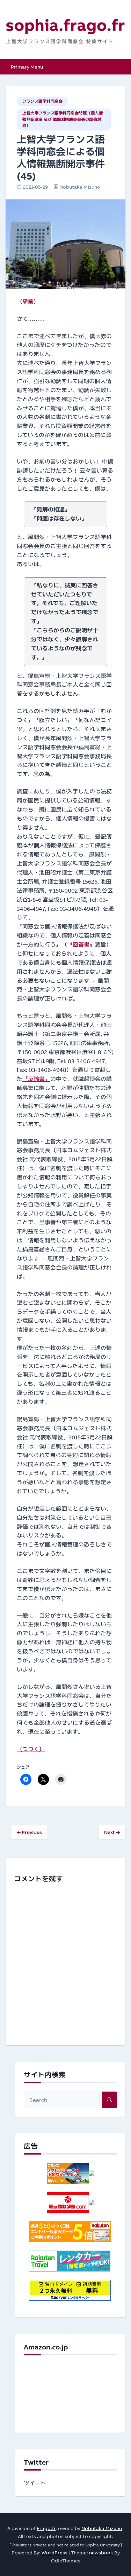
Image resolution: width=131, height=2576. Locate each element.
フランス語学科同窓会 (42, 101)
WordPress (54, 2553)
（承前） (28, 301)
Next (112, 1832)
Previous (29, 1832)
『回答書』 (81, 945)
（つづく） (31, 1749)
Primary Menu (27, 67)
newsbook (101, 2553)
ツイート (35, 2483)
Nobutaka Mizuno (80, 187)
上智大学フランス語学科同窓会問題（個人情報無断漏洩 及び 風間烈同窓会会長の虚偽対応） (63, 119)
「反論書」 (36, 1079)
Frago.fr (46, 2528)
